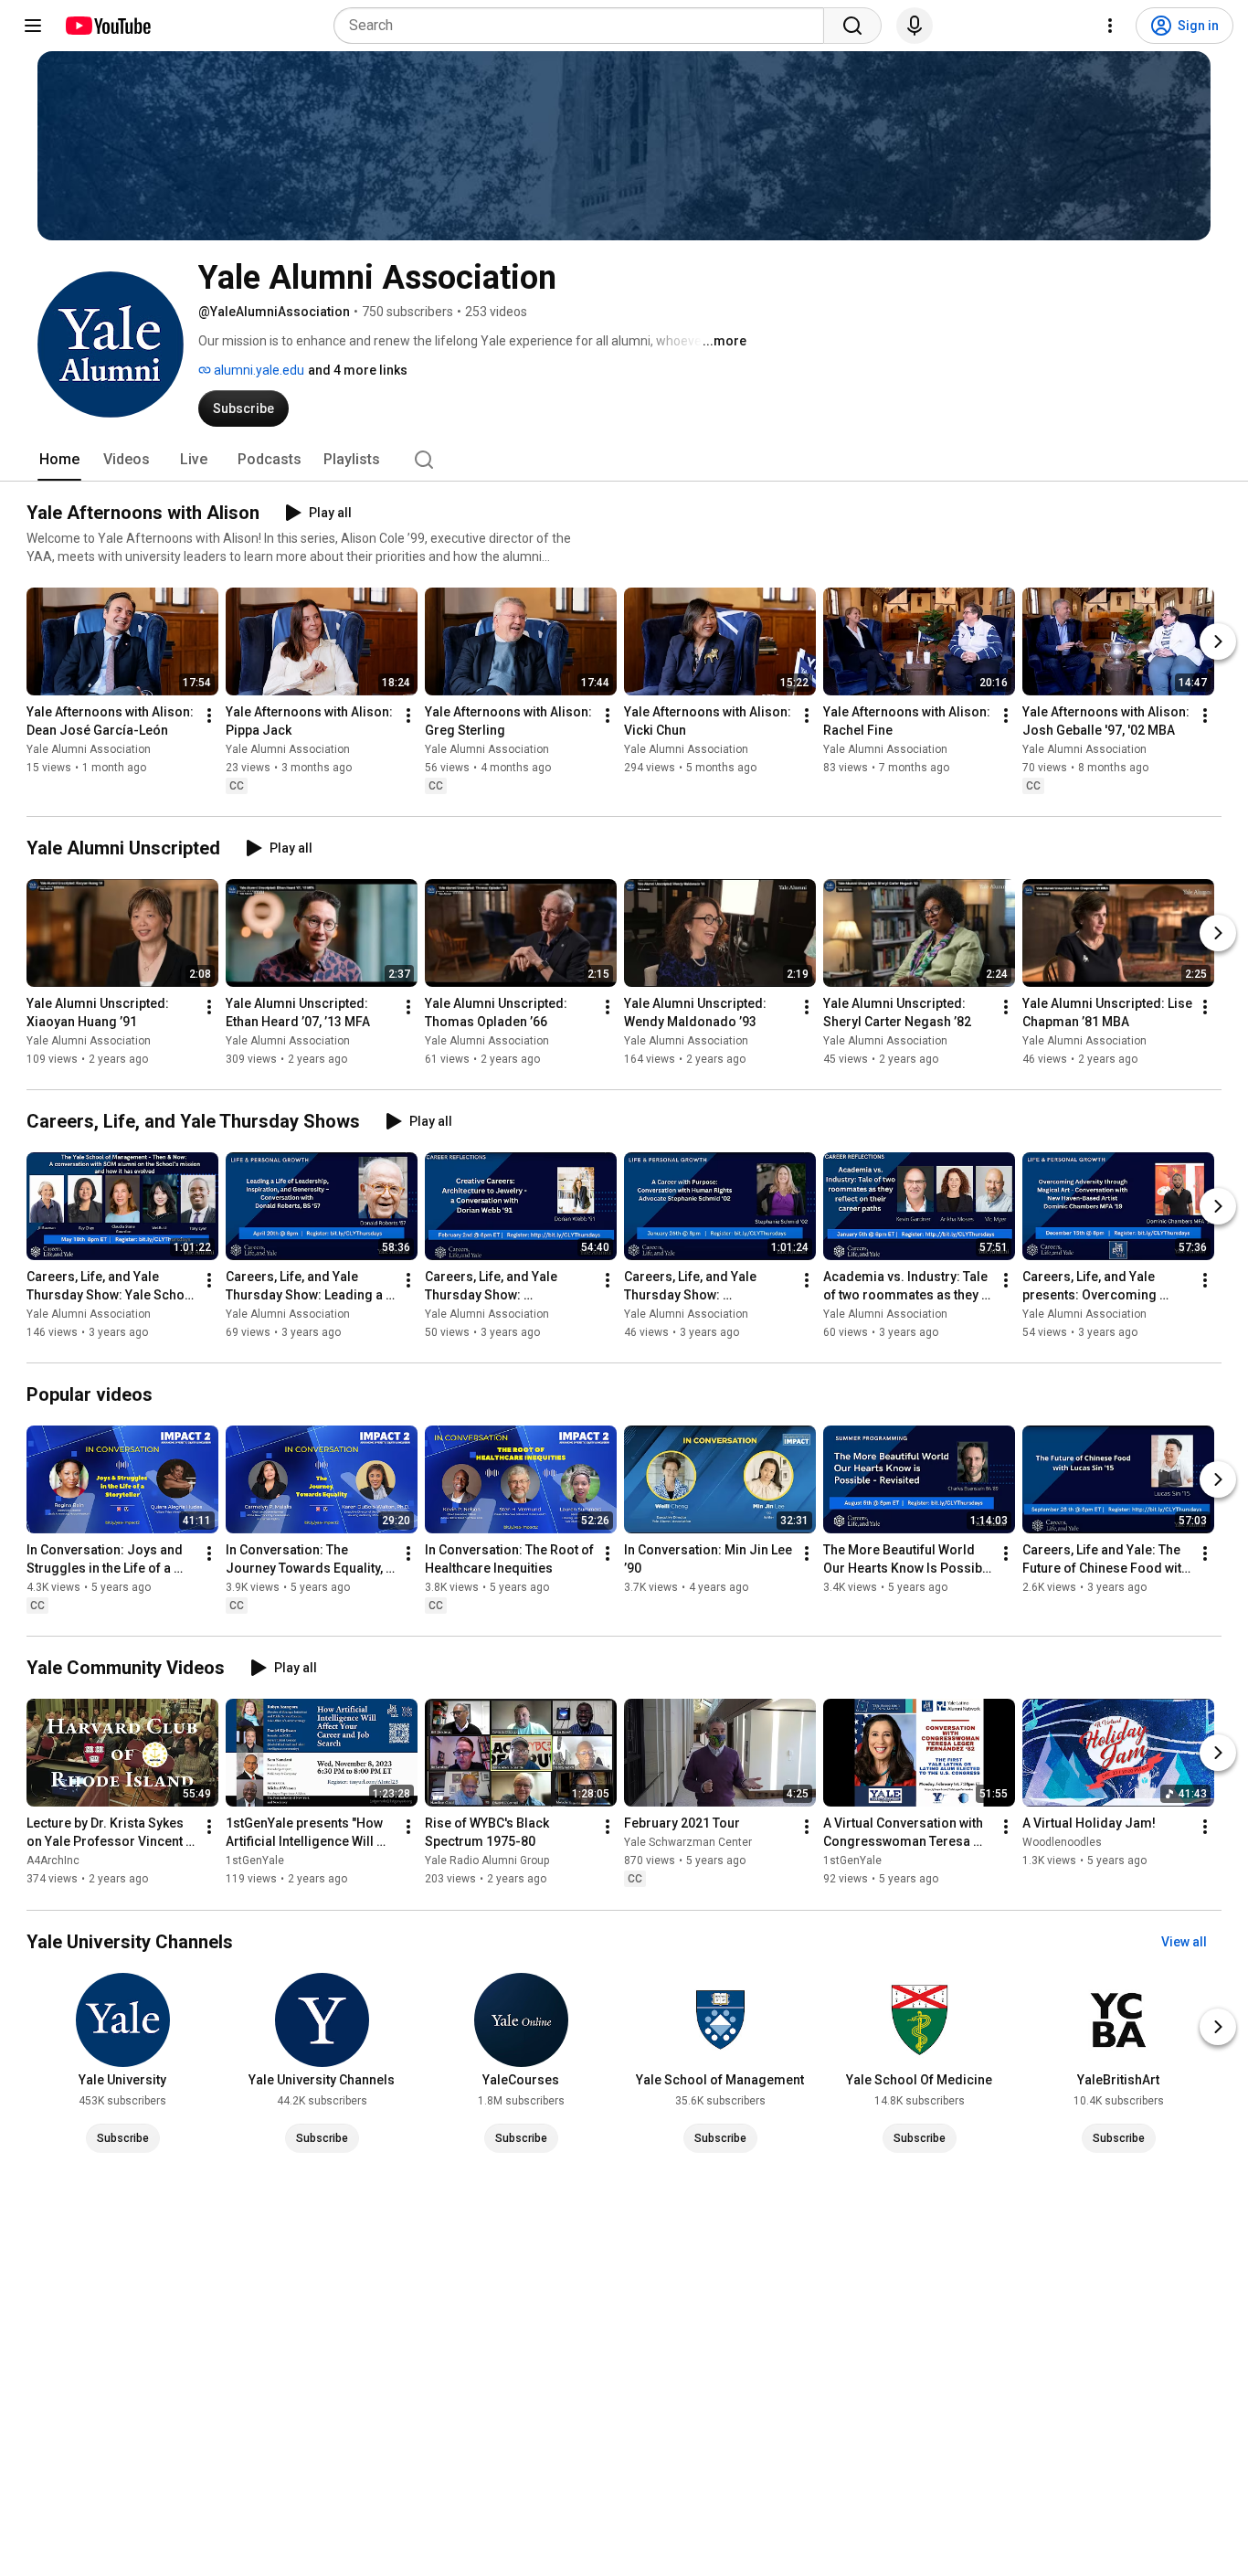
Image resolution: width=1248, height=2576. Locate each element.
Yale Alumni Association (89, 749)
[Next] (1218, 641)
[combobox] (584, 26)
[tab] (59, 460)
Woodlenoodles (1062, 1843)
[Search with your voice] (915, 26)
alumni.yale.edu (258, 370)
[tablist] (624, 460)
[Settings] (1110, 26)
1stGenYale (255, 1861)
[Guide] (33, 26)
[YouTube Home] (107, 26)
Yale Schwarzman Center (688, 1843)
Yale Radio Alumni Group (487, 1861)
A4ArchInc (53, 1861)
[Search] (852, 26)
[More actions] (209, 716)
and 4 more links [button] (358, 370)
